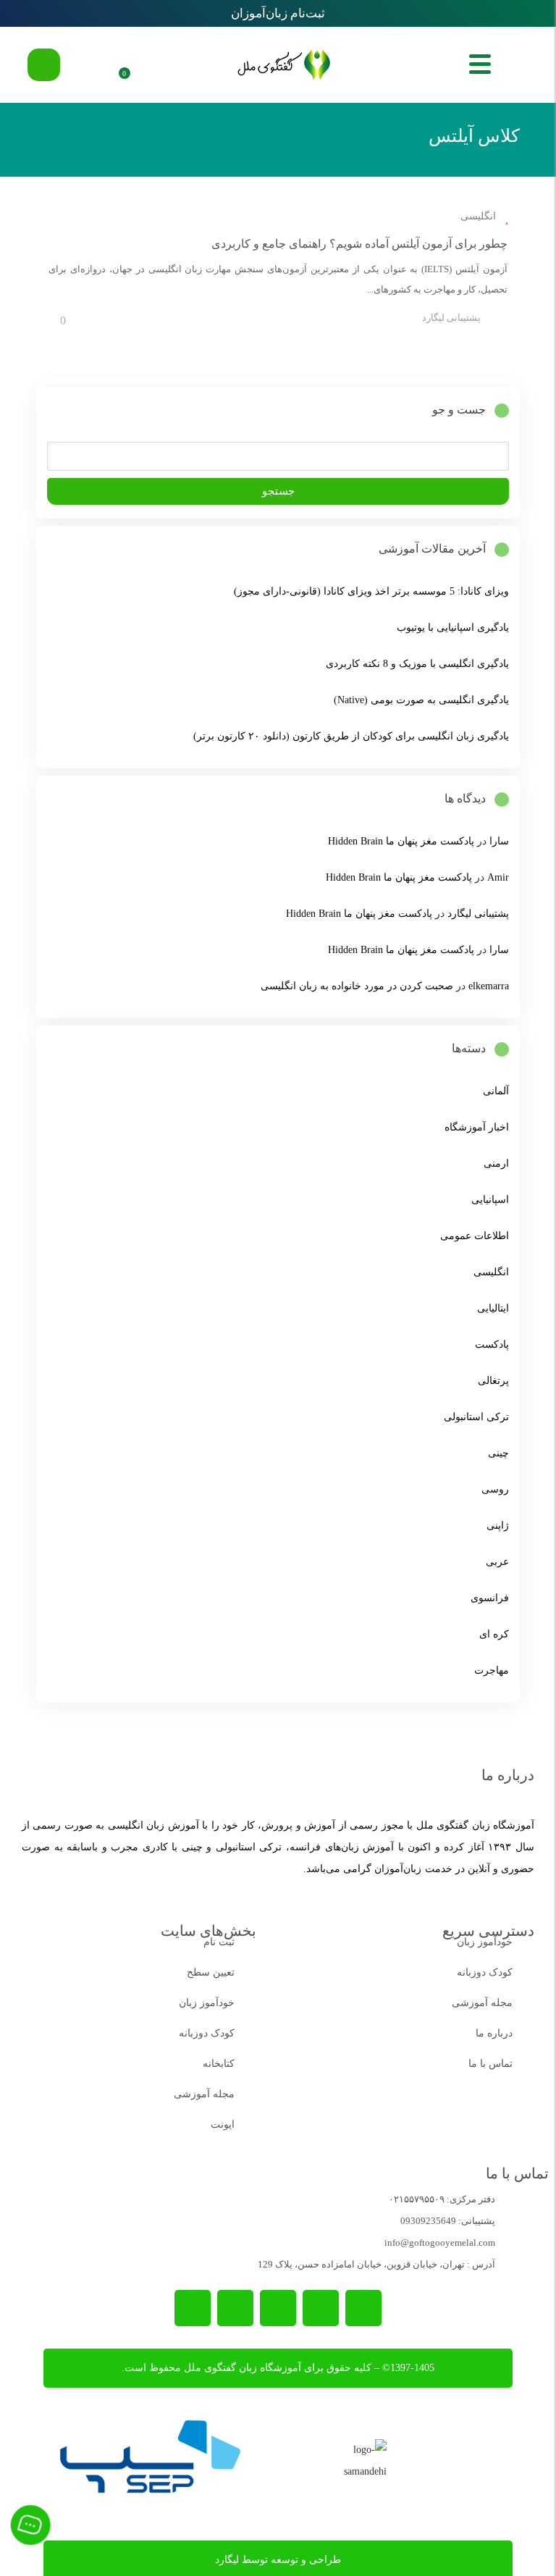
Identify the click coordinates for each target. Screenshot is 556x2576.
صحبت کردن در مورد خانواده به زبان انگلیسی (357, 986)
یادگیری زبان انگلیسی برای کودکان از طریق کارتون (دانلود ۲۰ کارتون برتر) (351, 736)
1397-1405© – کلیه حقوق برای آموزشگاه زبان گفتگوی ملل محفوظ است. (278, 2368)
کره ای (494, 1634)
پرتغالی (493, 1381)
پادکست (492, 1344)
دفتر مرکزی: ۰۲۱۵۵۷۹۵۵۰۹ (442, 2199)
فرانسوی (490, 1598)
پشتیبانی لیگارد (451, 318)
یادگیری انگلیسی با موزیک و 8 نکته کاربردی (417, 664)
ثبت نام (219, 1942)
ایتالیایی (493, 1308)
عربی (497, 1562)
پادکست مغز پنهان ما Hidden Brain (401, 841)
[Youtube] (235, 2308)
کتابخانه (219, 2064)
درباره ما (494, 2033)
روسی (495, 1489)
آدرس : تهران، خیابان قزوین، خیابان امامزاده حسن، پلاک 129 (376, 2264)
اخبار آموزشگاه (477, 1127)
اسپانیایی (490, 1200)
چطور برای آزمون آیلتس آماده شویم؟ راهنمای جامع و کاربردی (359, 244)
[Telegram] (363, 2308)
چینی (498, 1453)
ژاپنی (498, 1526)
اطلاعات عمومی (475, 1236)
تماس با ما (490, 2064)
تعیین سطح (211, 1972)
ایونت (223, 2124)
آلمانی (496, 1091)
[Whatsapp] (321, 2308)
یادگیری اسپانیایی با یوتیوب (453, 628)
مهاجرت (492, 1670)
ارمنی (496, 1163)
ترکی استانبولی (476, 1417)
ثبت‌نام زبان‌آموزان (278, 13)
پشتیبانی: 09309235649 (448, 2221)
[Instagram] (278, 2308)
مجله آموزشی (482, 2003)
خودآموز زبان (485, 1942)
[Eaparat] (193, 2308)
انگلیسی (478, 216)
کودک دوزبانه (485, 1972)
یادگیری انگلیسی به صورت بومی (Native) (421, 700)
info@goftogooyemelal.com (440, 2243)
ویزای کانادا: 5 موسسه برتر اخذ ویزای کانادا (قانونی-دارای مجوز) (371, 591)
